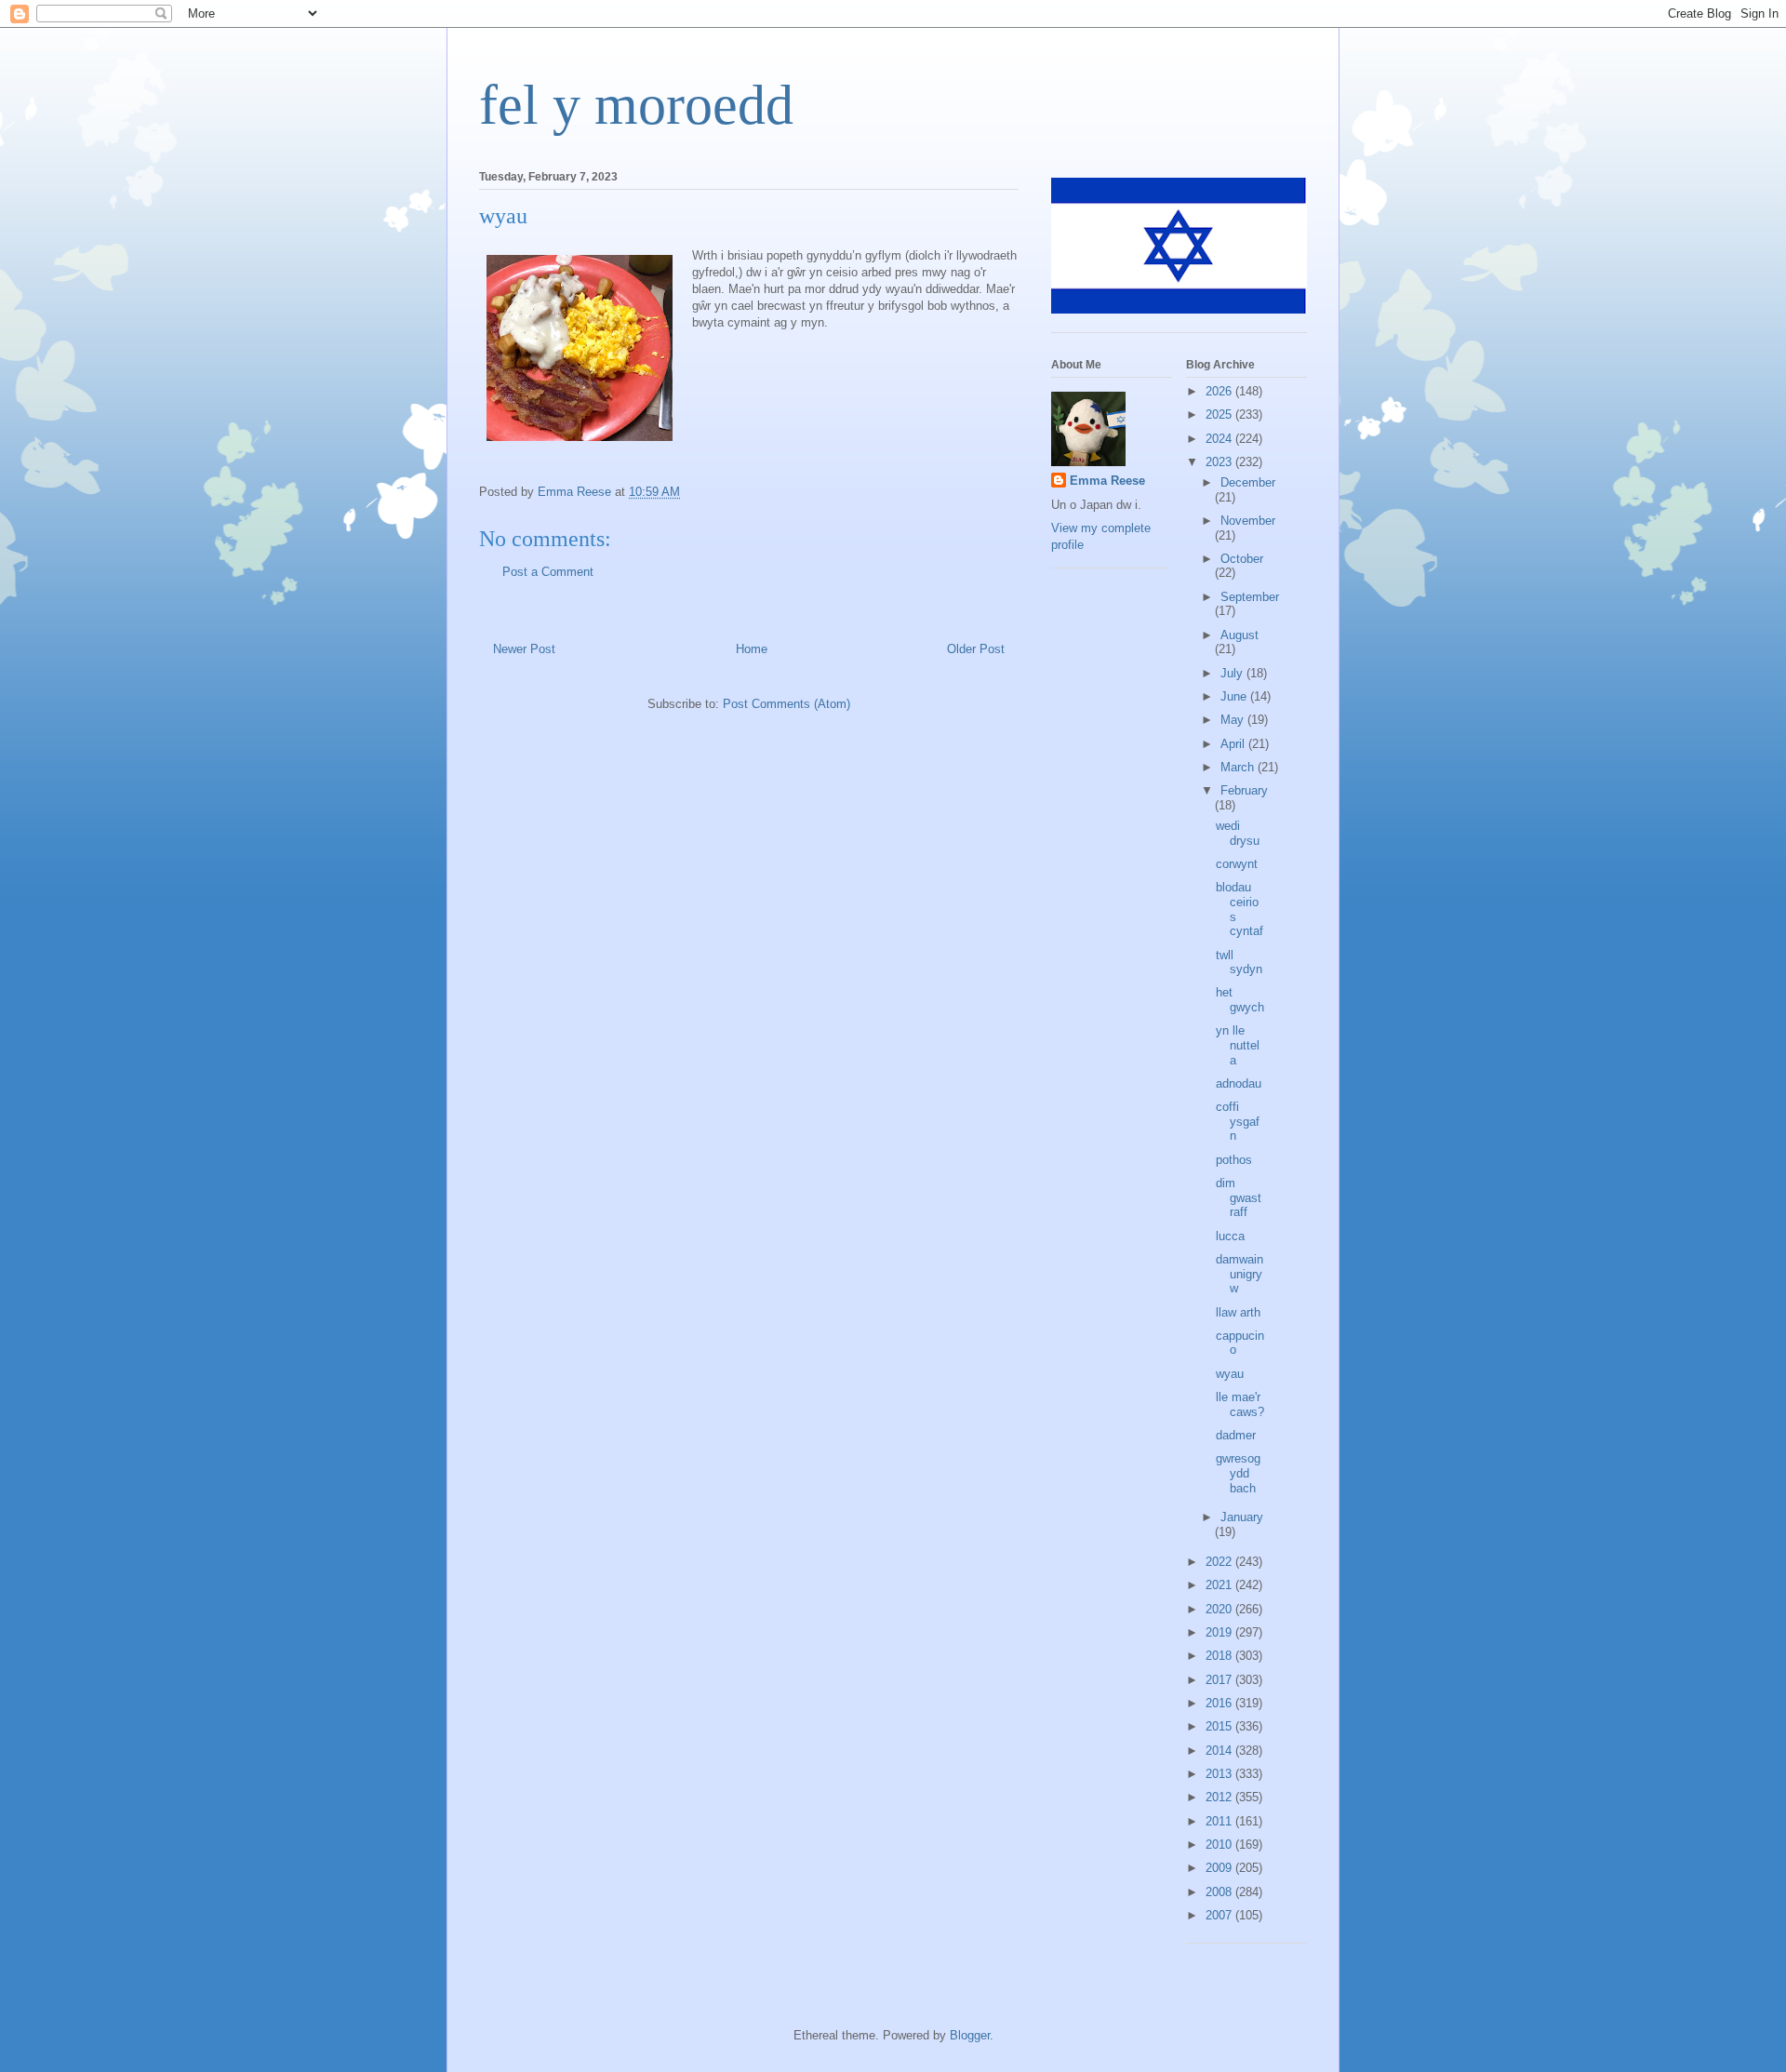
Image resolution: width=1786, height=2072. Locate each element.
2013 (1220, 1774)
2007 (1220, 1915)
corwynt (1237, 864)
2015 (1220, 1726)
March (1239, 767)
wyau (1230, 1374)
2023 (1220, 462)
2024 (1220, 439)
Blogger (970, 2035)
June (1235, 696)
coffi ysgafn (1238, 1121)
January (1242, 1517)
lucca (1230, 1236)
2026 (1220, 391)
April (1234, 744)
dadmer (1236, 1435)
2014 (1220, 1751)
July (1233, 673)
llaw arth (1238, 1312)
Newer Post (524, 649)
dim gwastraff (1239, 1197)
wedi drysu (1238, 833)
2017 (1220, 1680)
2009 (1220, 1868)
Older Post (976, 649)
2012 (1220, 1797)
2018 (1220, 1656)
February (1244, 790)
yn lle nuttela (1238, 1045)
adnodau (1239, 1083)
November (1248, 521)
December (1248, 482)
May (1234, 720)
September (1250, 597)
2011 (1220, 1821)
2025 (1220, 414)
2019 (1220, 1632)
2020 (1220, 1609)
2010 (1220, 1845)
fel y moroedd (636, 105)
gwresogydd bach (1238, 1473)
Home (752, 649)
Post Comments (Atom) (786, 704)
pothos (1234, 1160)
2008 (1220, 1892)
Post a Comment (548, 572)
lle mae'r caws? (1240, 1404)
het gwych (1240, 1000)
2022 (1220, 1562)
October (1242, 559)
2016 (1220, 1703)
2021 (1220, 1585)
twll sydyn (1239, 962)
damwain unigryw (1240, 1274)
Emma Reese (1107, 481)
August (1240, 635)
